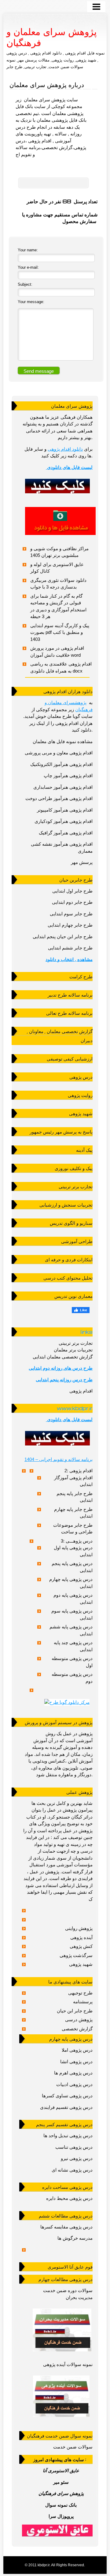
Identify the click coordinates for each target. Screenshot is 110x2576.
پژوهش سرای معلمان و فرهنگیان (51, 37)
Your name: (28, 250)
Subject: (25, 284)
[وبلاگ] (61, 2418)
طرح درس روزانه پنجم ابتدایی (64, 1380)
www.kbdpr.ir (75, 1408)
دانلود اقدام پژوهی (65, 449)
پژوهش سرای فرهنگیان (61, 2493)
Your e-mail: (28, 267)
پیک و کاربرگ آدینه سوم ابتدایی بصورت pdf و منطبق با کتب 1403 (60, 632)
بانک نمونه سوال (61, 2505)
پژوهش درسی (79, 2020)
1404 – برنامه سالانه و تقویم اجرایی (59, 1459)
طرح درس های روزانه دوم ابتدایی (61, 1368)
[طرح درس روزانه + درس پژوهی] (62, 2353)
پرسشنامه (83, 2002)
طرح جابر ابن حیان (75, 2011)
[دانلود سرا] (58, 496)
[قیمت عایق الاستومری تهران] (57, 2531)
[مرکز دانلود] (67, 1702)
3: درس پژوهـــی (77, 1541)
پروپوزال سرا (61, 2516)
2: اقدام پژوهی (79, 1471)
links (86, 1332)
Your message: (31, 302)
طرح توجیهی (80, 1993)
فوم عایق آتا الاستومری (70, 2267)
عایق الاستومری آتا (61, 2471)
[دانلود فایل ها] (60, 536)
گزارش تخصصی (77, 2029)
